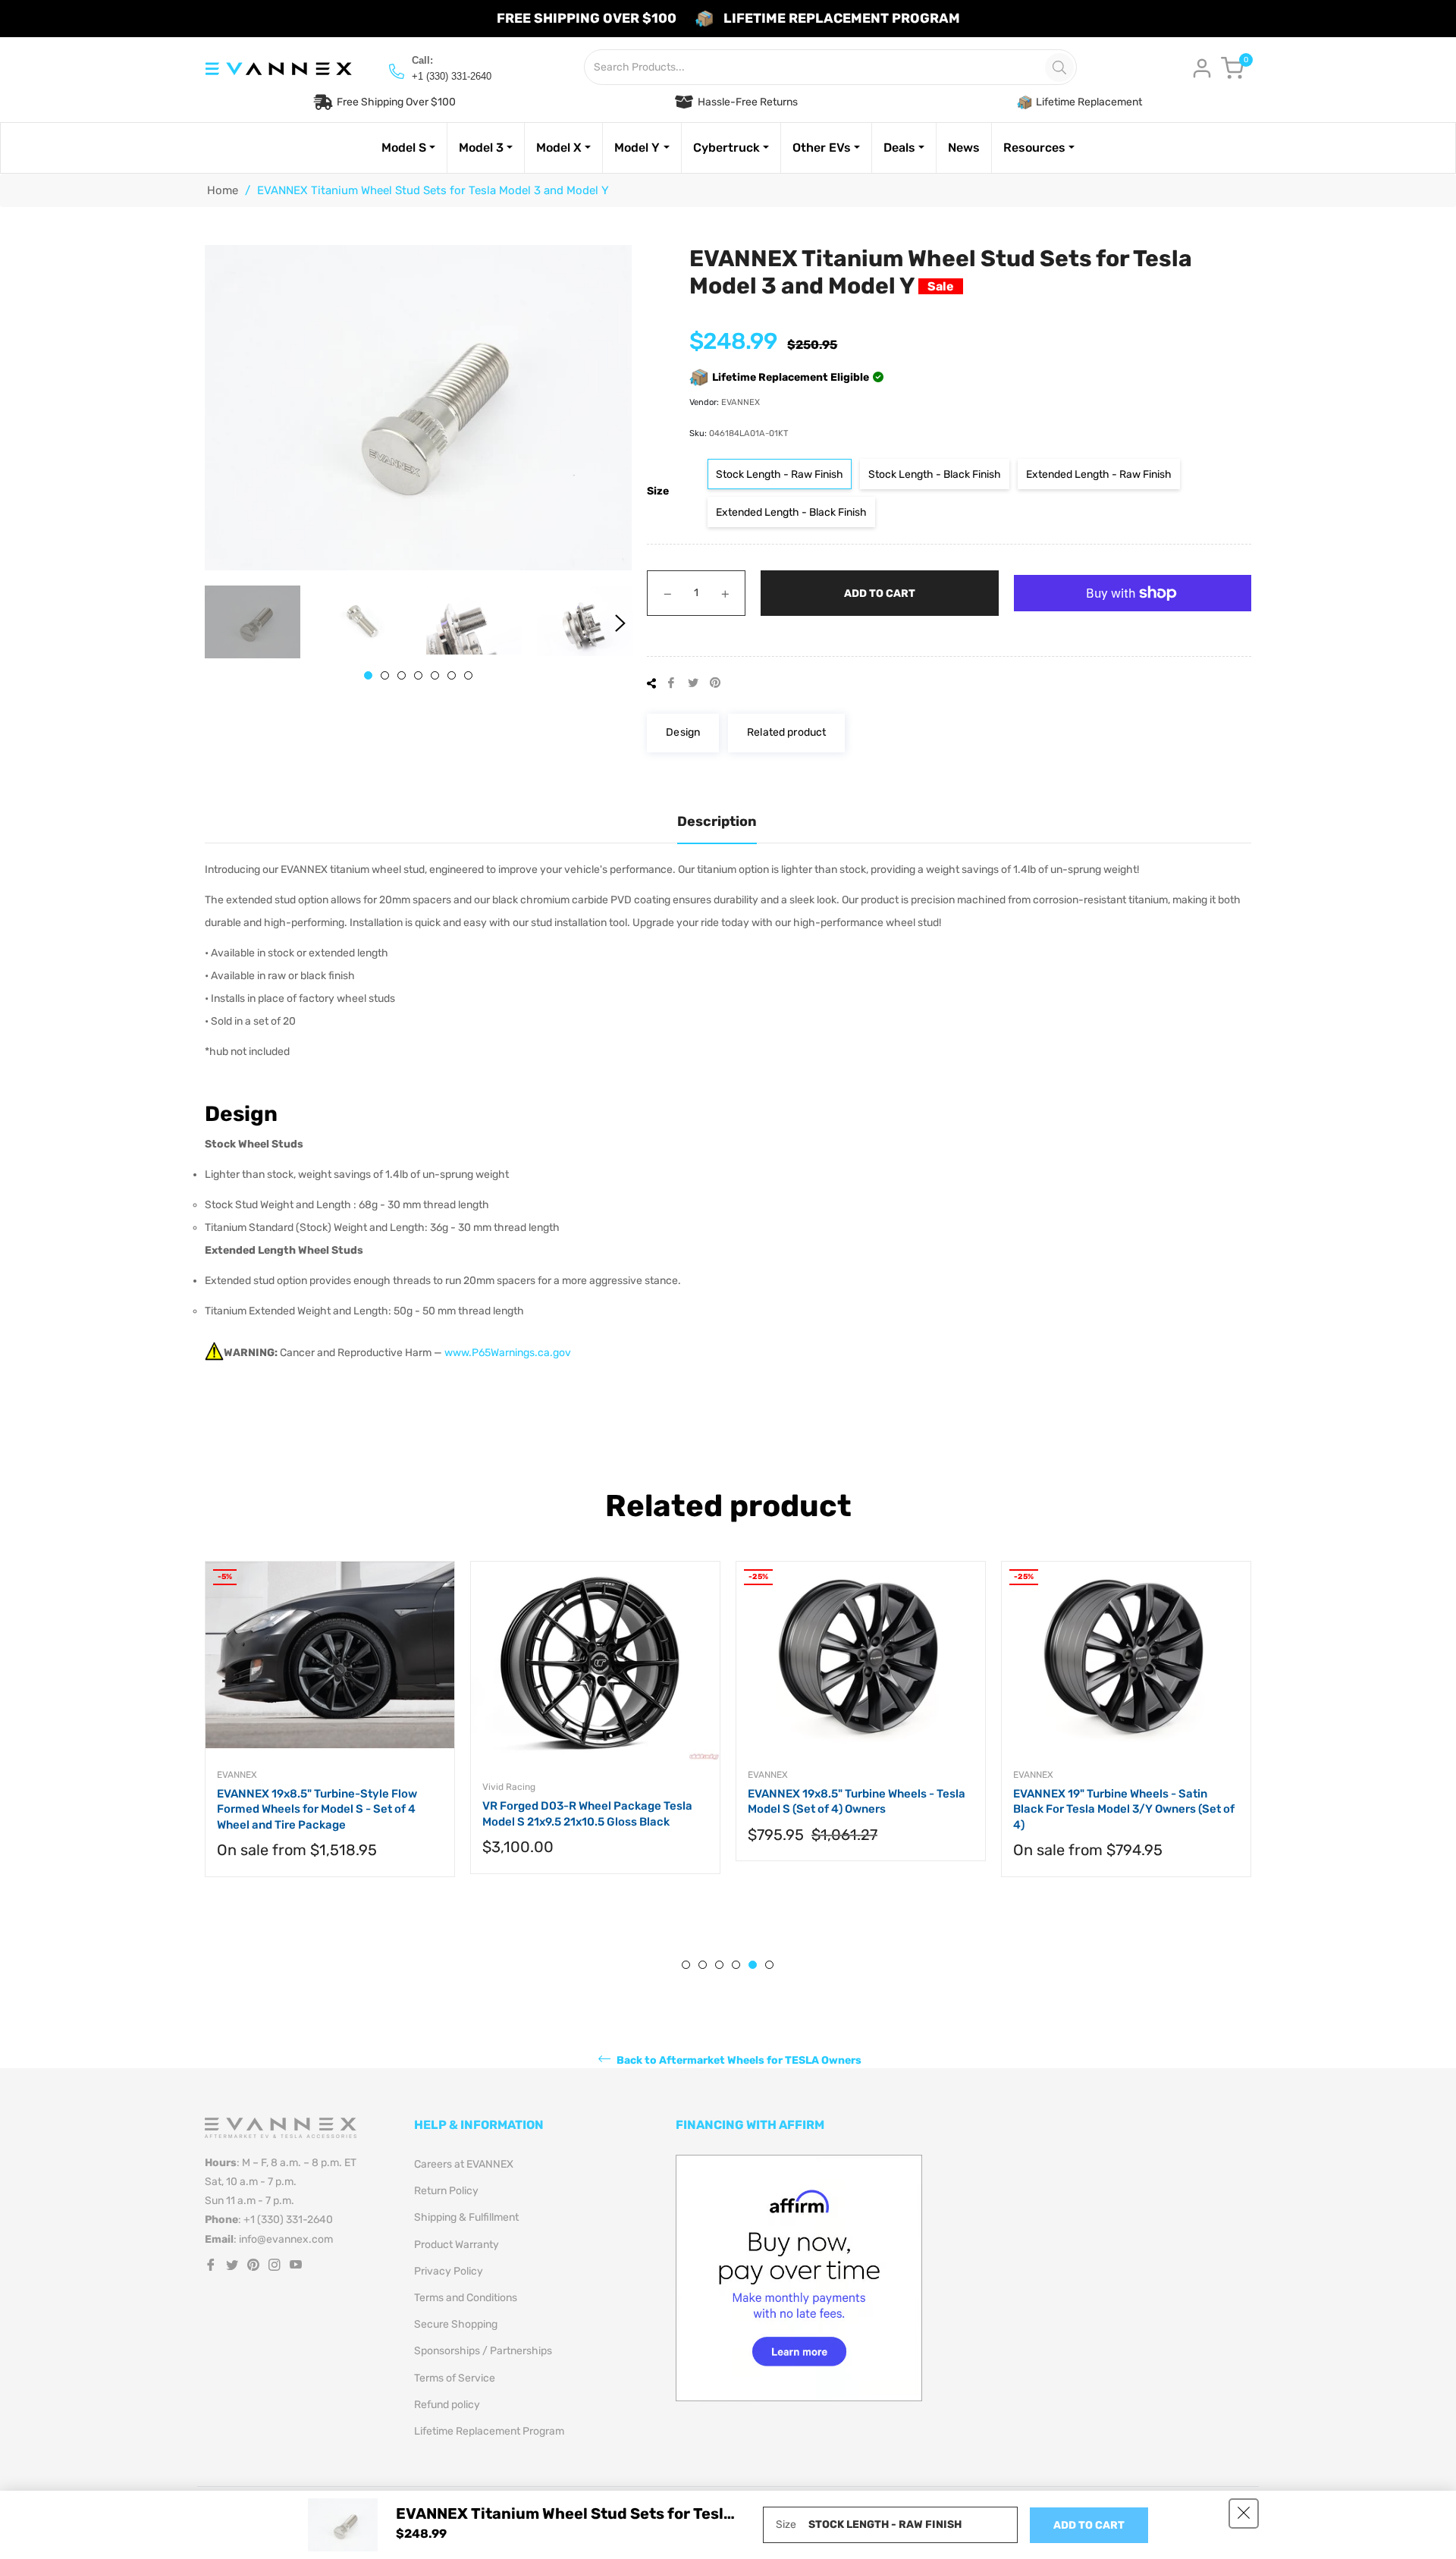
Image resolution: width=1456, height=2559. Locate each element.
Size (658, 491)
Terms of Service (455, 2378)
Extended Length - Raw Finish (1099, 474)
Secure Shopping (456, 2324)
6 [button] (452, 675)
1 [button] (368, 675)
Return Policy (446, 2191)
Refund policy (447, 2405)
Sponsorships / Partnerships (483, 2351)
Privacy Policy (449, 2271)
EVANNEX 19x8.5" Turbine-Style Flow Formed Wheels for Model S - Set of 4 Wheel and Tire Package (317, 1809)
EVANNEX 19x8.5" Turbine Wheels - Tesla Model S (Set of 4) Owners (857, 1802)
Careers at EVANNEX (464, 2164)
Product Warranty (457, 2245)
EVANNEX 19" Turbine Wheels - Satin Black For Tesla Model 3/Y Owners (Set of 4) (1124, 1809)
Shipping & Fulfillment (466, 2217)
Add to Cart (1089, 2525)
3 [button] (402, 675)
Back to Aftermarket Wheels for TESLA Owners (738, 2060)
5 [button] (435, 675)
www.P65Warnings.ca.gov (508, 1353)
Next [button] (620, 623)
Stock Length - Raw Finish (780, 474)
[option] (330, 1734)
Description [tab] (717, 821)
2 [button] (385, 675)
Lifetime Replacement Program (489, 2431)
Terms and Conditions (466, 2298)
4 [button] (418, 675)
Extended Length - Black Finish (791, 512)
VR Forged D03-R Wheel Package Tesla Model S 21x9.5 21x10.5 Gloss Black (587, 1814)
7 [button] (468, 675)
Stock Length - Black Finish (935, 474)
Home (223, 190)
